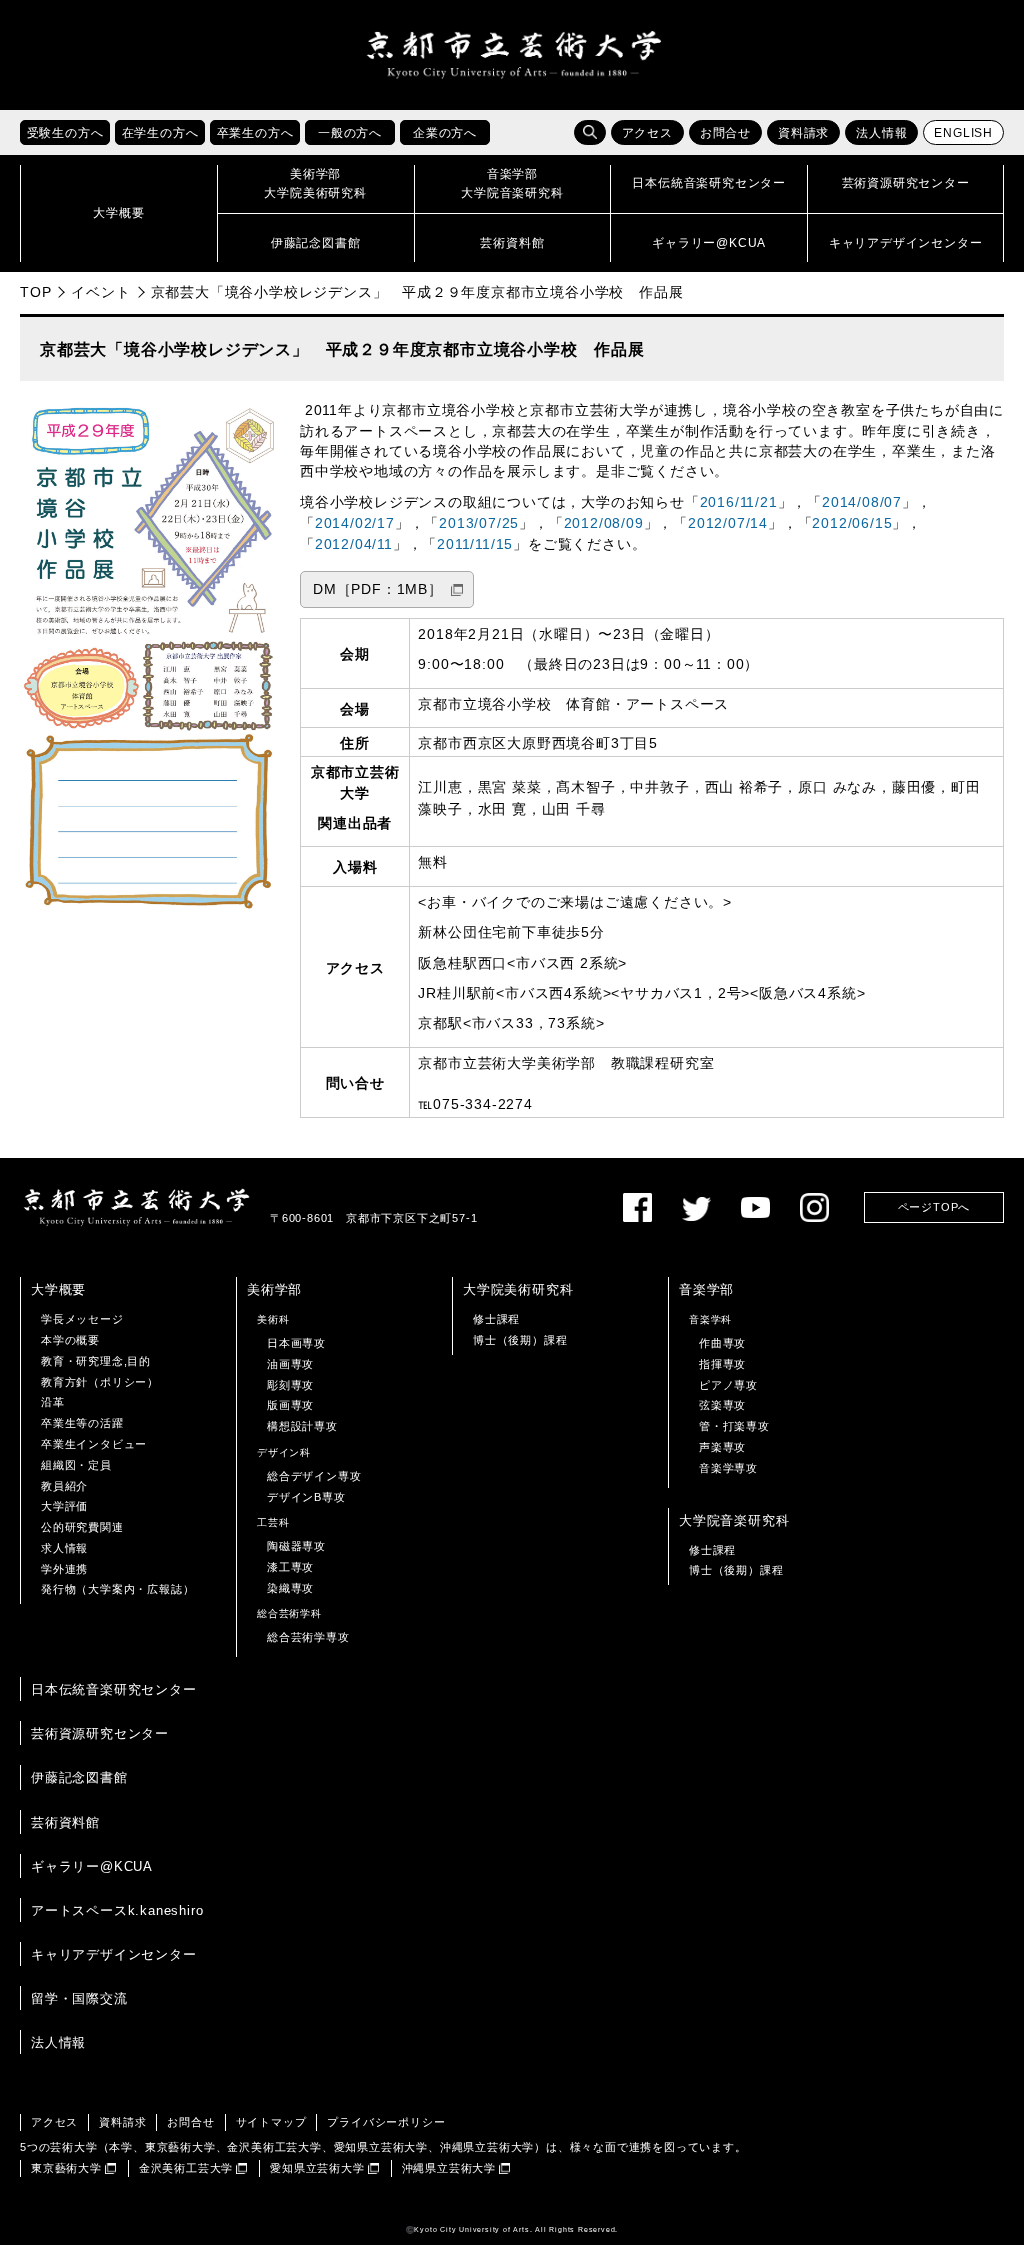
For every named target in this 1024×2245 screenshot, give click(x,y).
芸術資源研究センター (100, 1733)
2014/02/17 (355, 523)
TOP (35, 292)
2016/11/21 (739, 502)
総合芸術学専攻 (308, 1637)
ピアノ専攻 (728, 1385)
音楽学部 (706, 1289)
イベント (100, 292)
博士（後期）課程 (520, 1340)
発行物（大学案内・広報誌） (117, 1589)
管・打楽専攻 (734, 1426)
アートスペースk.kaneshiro (117, 1910)
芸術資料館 (65, 1822)
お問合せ (725, 133)
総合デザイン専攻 (314, 1476)
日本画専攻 (296, 1343)
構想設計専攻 (302, 1426)
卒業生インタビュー (94, 1444)
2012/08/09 (604, 523)
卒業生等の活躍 (82, 1423)
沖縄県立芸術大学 (449, 2168)
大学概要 (58, 1289)
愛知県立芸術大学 (317, 2168)
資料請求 (803, 133)
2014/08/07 (862, 502)
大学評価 (64, 1506)
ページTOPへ (934, 1207)
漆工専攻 (290, 1567)
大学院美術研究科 (518, 1289)
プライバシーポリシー (386, 2122)
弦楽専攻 (722, 1405)
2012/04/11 (354, 544)
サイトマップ (271, 2122)
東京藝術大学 (66, 2168)
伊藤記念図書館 (79, 1777)
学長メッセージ (82, 1319)
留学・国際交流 (79, 1998)
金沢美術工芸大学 (186, 2168)
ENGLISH (963, 133)
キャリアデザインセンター (114, 1954)
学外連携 (64, 1569)
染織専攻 (290, 1588)
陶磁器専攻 (296, 1546)
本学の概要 (70, 1340)
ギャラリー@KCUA (92, 1866)
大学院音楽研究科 (734, 1520)
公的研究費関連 (82, 1527)
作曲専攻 (722, 1343)
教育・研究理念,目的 (96, 1361)
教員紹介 (64, 1486)
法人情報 (881, 133)
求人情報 (64, 1548)
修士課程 (496, 1319)
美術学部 (274, 1289)
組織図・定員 (76, 1465)
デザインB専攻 (306, 1497)
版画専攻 (290, 1405)
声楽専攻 (722, 1447)
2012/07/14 (728, 523)
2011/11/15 (475, 544)
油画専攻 (290, 1364)
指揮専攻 (722, 1364)
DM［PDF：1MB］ (378, 589)
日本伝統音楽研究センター (114, 1689)
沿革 (53, 1402)
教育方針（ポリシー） (100, 1382)
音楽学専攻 (728, 1468)
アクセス (647, 133)
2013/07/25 (479, 523)
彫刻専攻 (290, 1385)
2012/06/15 (852, 523)
